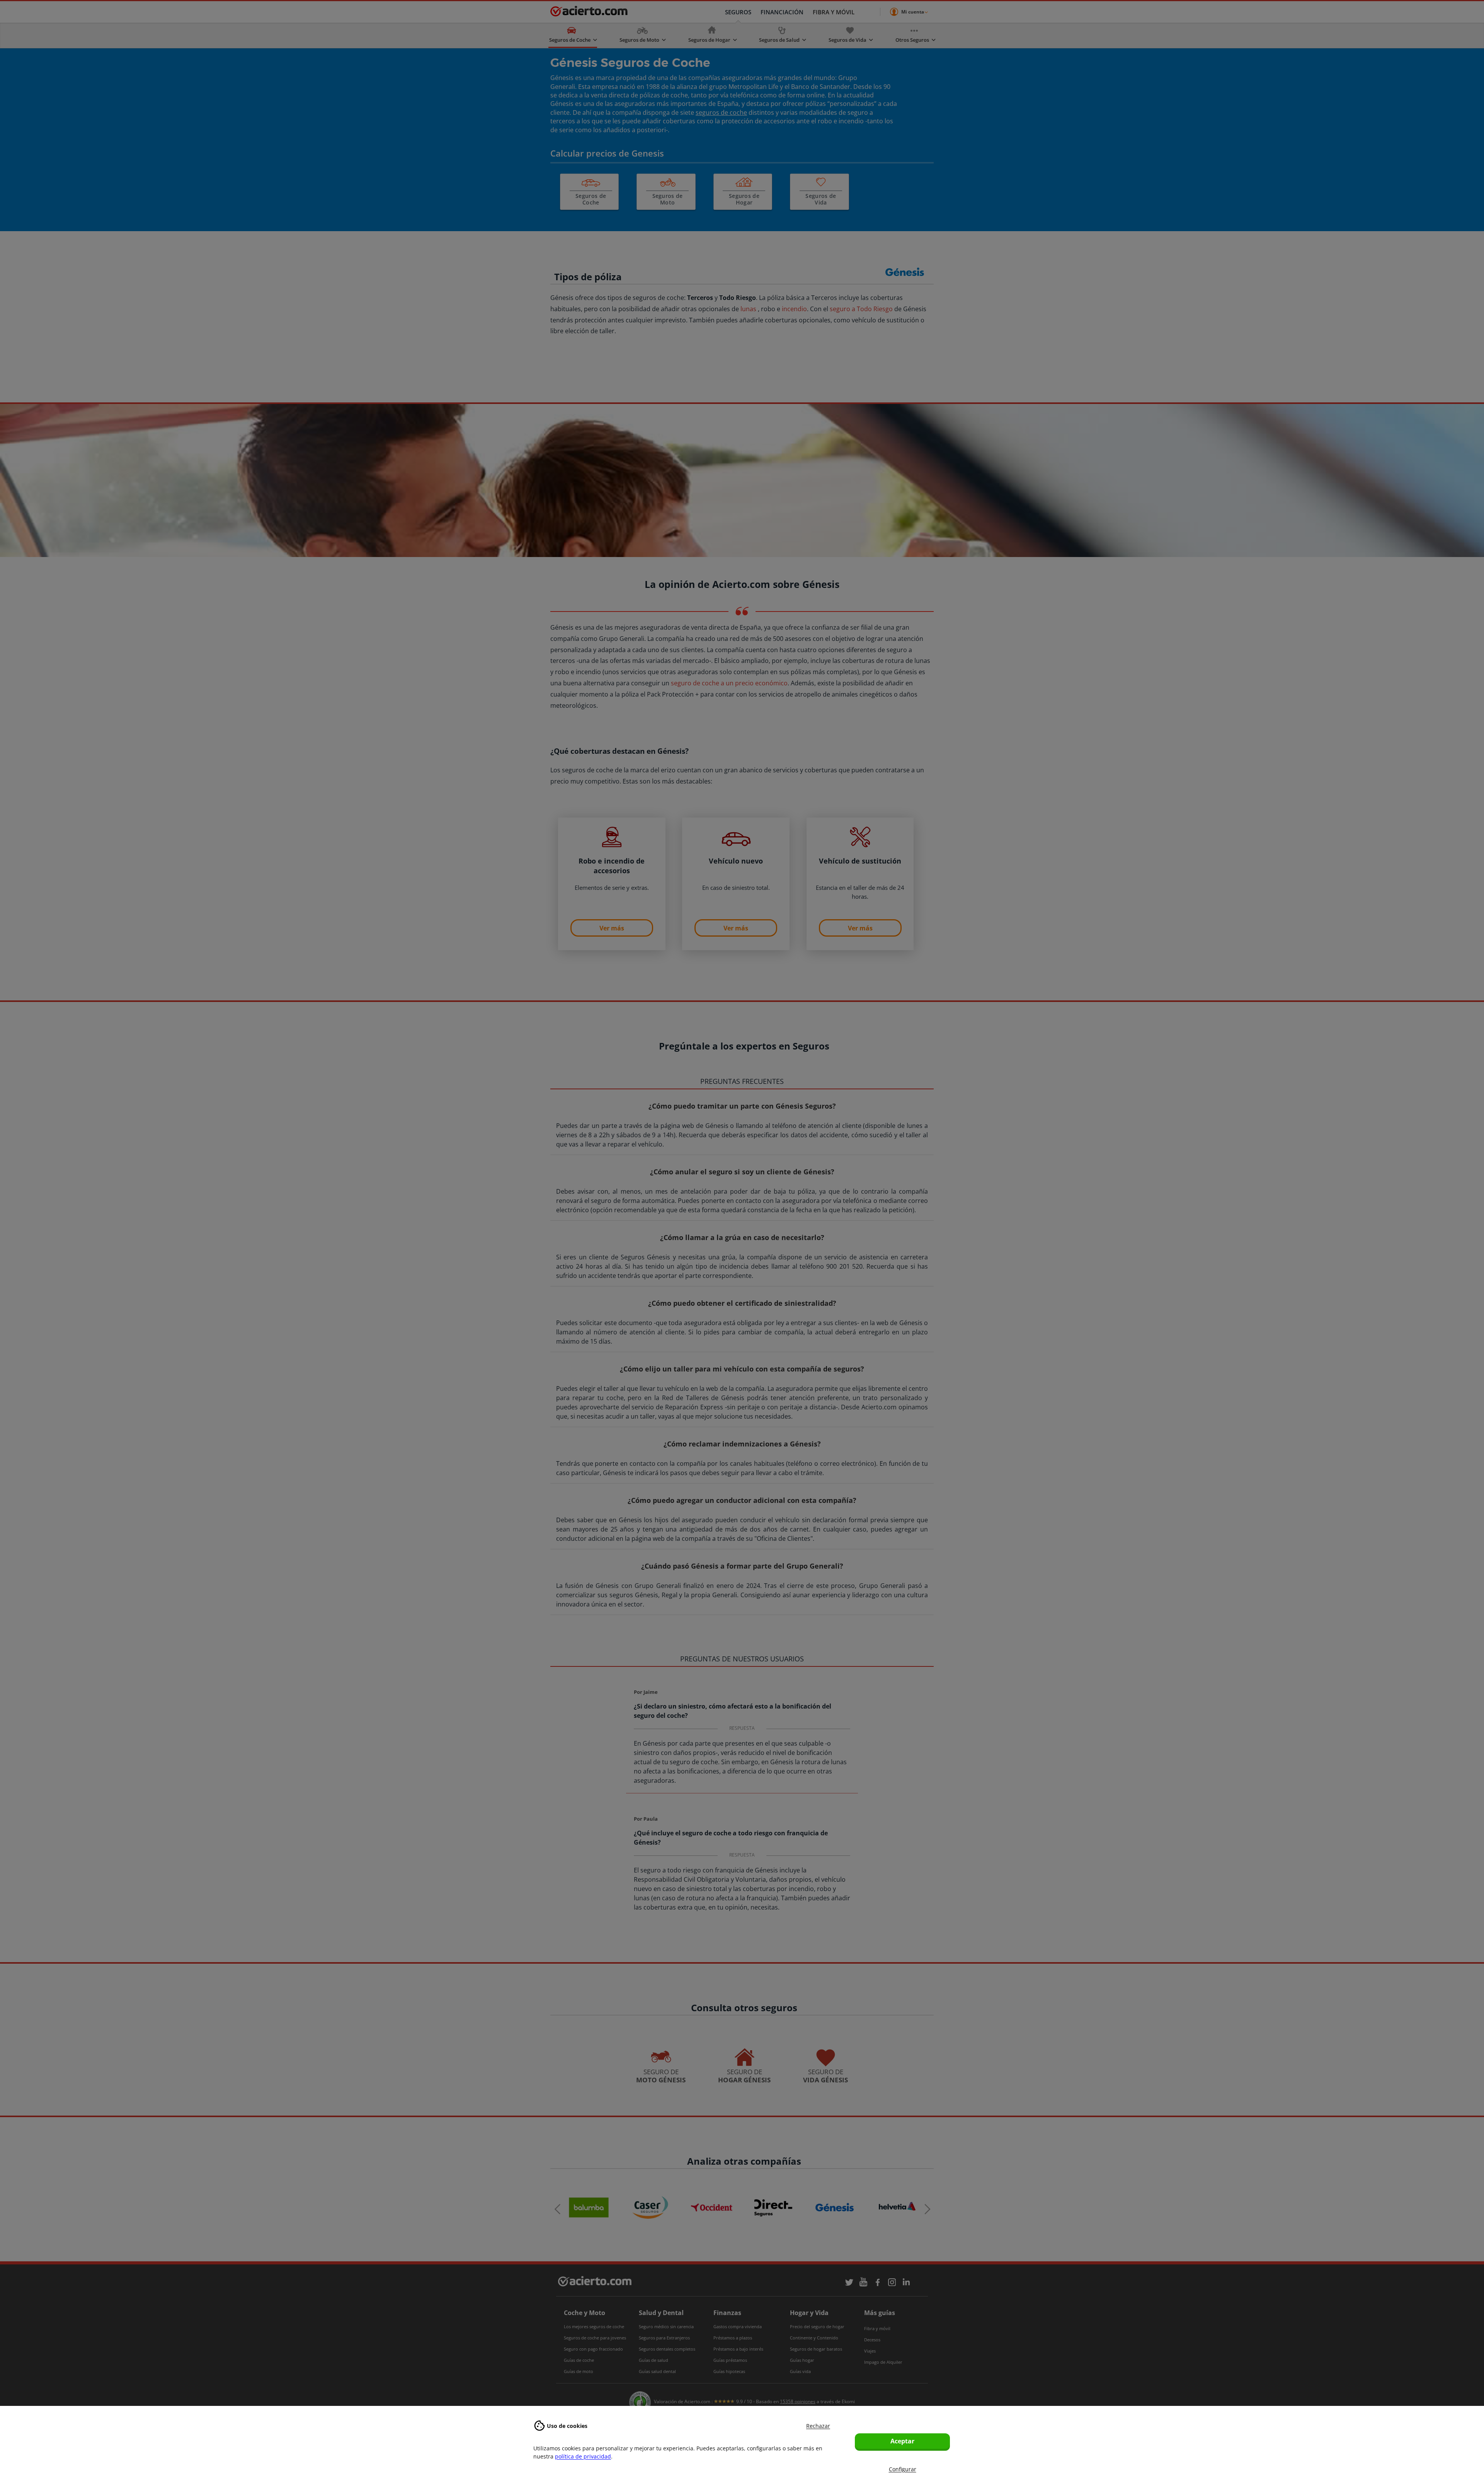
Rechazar (818, 2426)
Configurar (903, 2469)
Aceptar (902, 2441)
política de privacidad (583, 2456)
